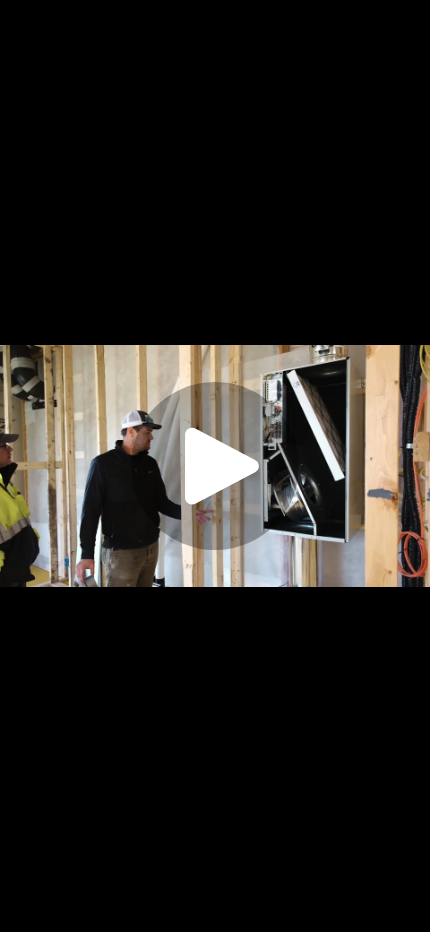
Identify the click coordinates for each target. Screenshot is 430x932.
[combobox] (283, 911)
